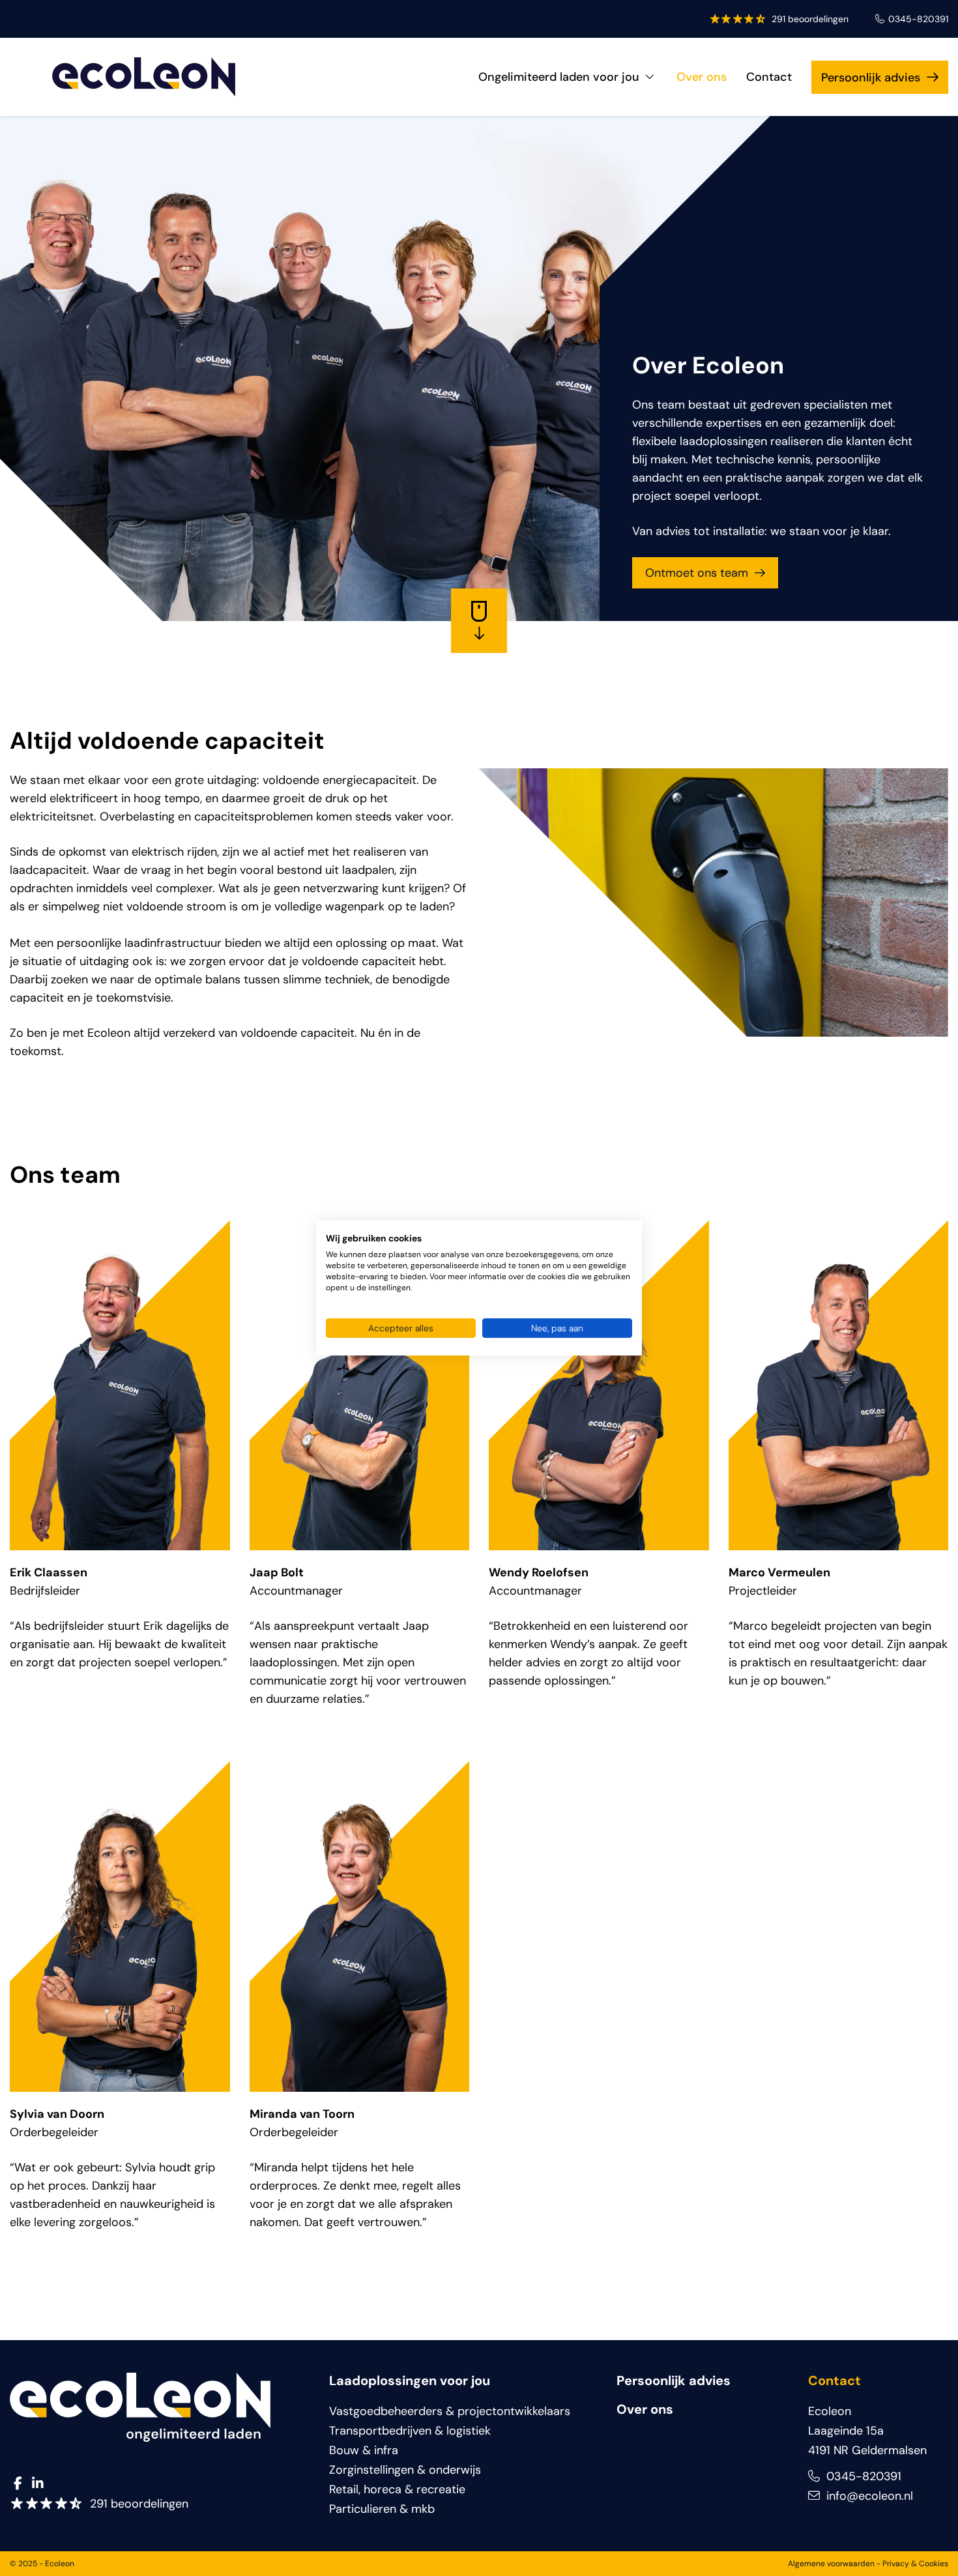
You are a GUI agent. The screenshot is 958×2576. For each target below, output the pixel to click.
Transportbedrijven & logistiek (410, 2431)
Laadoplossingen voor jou (410, 2381)
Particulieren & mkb (382, 2509)
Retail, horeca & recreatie (397, 2489)
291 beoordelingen (810, 19)
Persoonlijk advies (871, 78)
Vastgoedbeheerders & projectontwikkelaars (450, 2411)
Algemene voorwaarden (831, 2564)
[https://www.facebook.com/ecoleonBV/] (18, 2484)
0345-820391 (918, 19)
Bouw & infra (364, 2450)
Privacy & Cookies (915, 2564)
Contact (769, 77)
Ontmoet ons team (697, 573)
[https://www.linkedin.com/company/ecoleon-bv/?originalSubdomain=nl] (37, 2484)
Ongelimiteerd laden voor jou (559, 77)
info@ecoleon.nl (868, 2496)
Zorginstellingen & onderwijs (405, 2470)
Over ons (702, 77)
